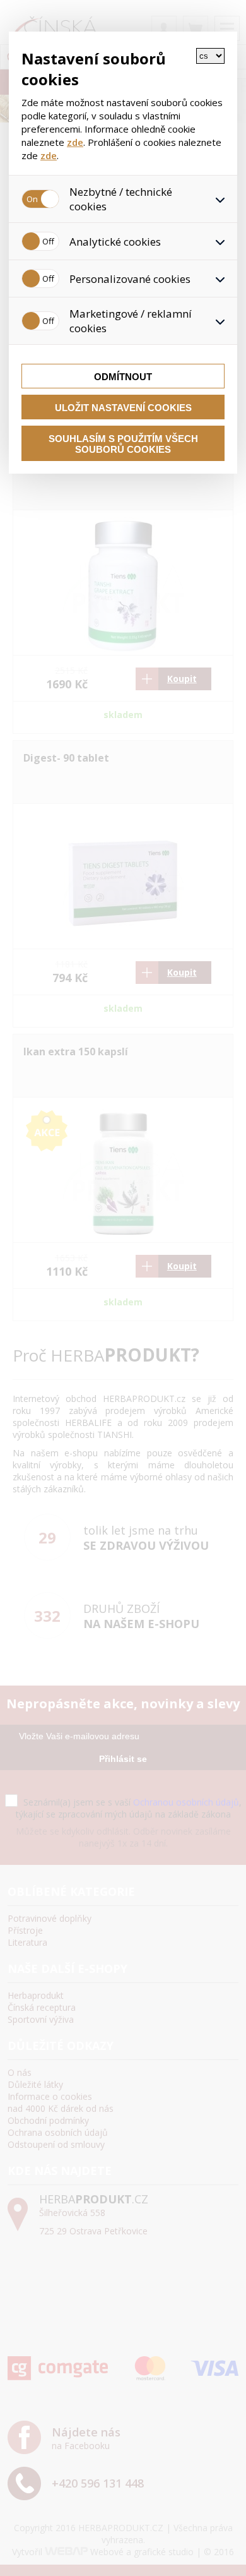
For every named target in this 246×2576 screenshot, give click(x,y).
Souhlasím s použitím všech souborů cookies (123, 444)
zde (75, 142)
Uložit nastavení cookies (123, 408)
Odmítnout (123, 377)
